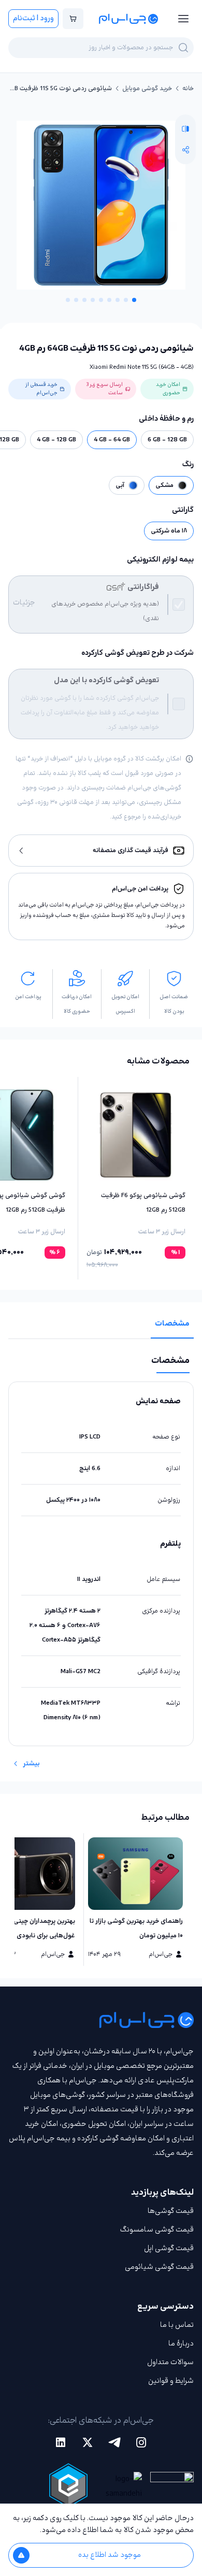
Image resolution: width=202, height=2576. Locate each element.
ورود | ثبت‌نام (33, 18)
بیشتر (31, 1764)
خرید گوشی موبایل (147, 89)
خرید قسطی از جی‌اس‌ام (41, 389)
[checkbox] (179, 605)
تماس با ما (177, 2325)
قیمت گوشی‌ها (171, 2211)
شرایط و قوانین (171, 2381)
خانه (188, 89)
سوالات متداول (170, 2362)
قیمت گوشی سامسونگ (157, 2230)
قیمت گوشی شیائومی (159, 2267)
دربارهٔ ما (181, 2344)
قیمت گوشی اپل (169, 2248)
